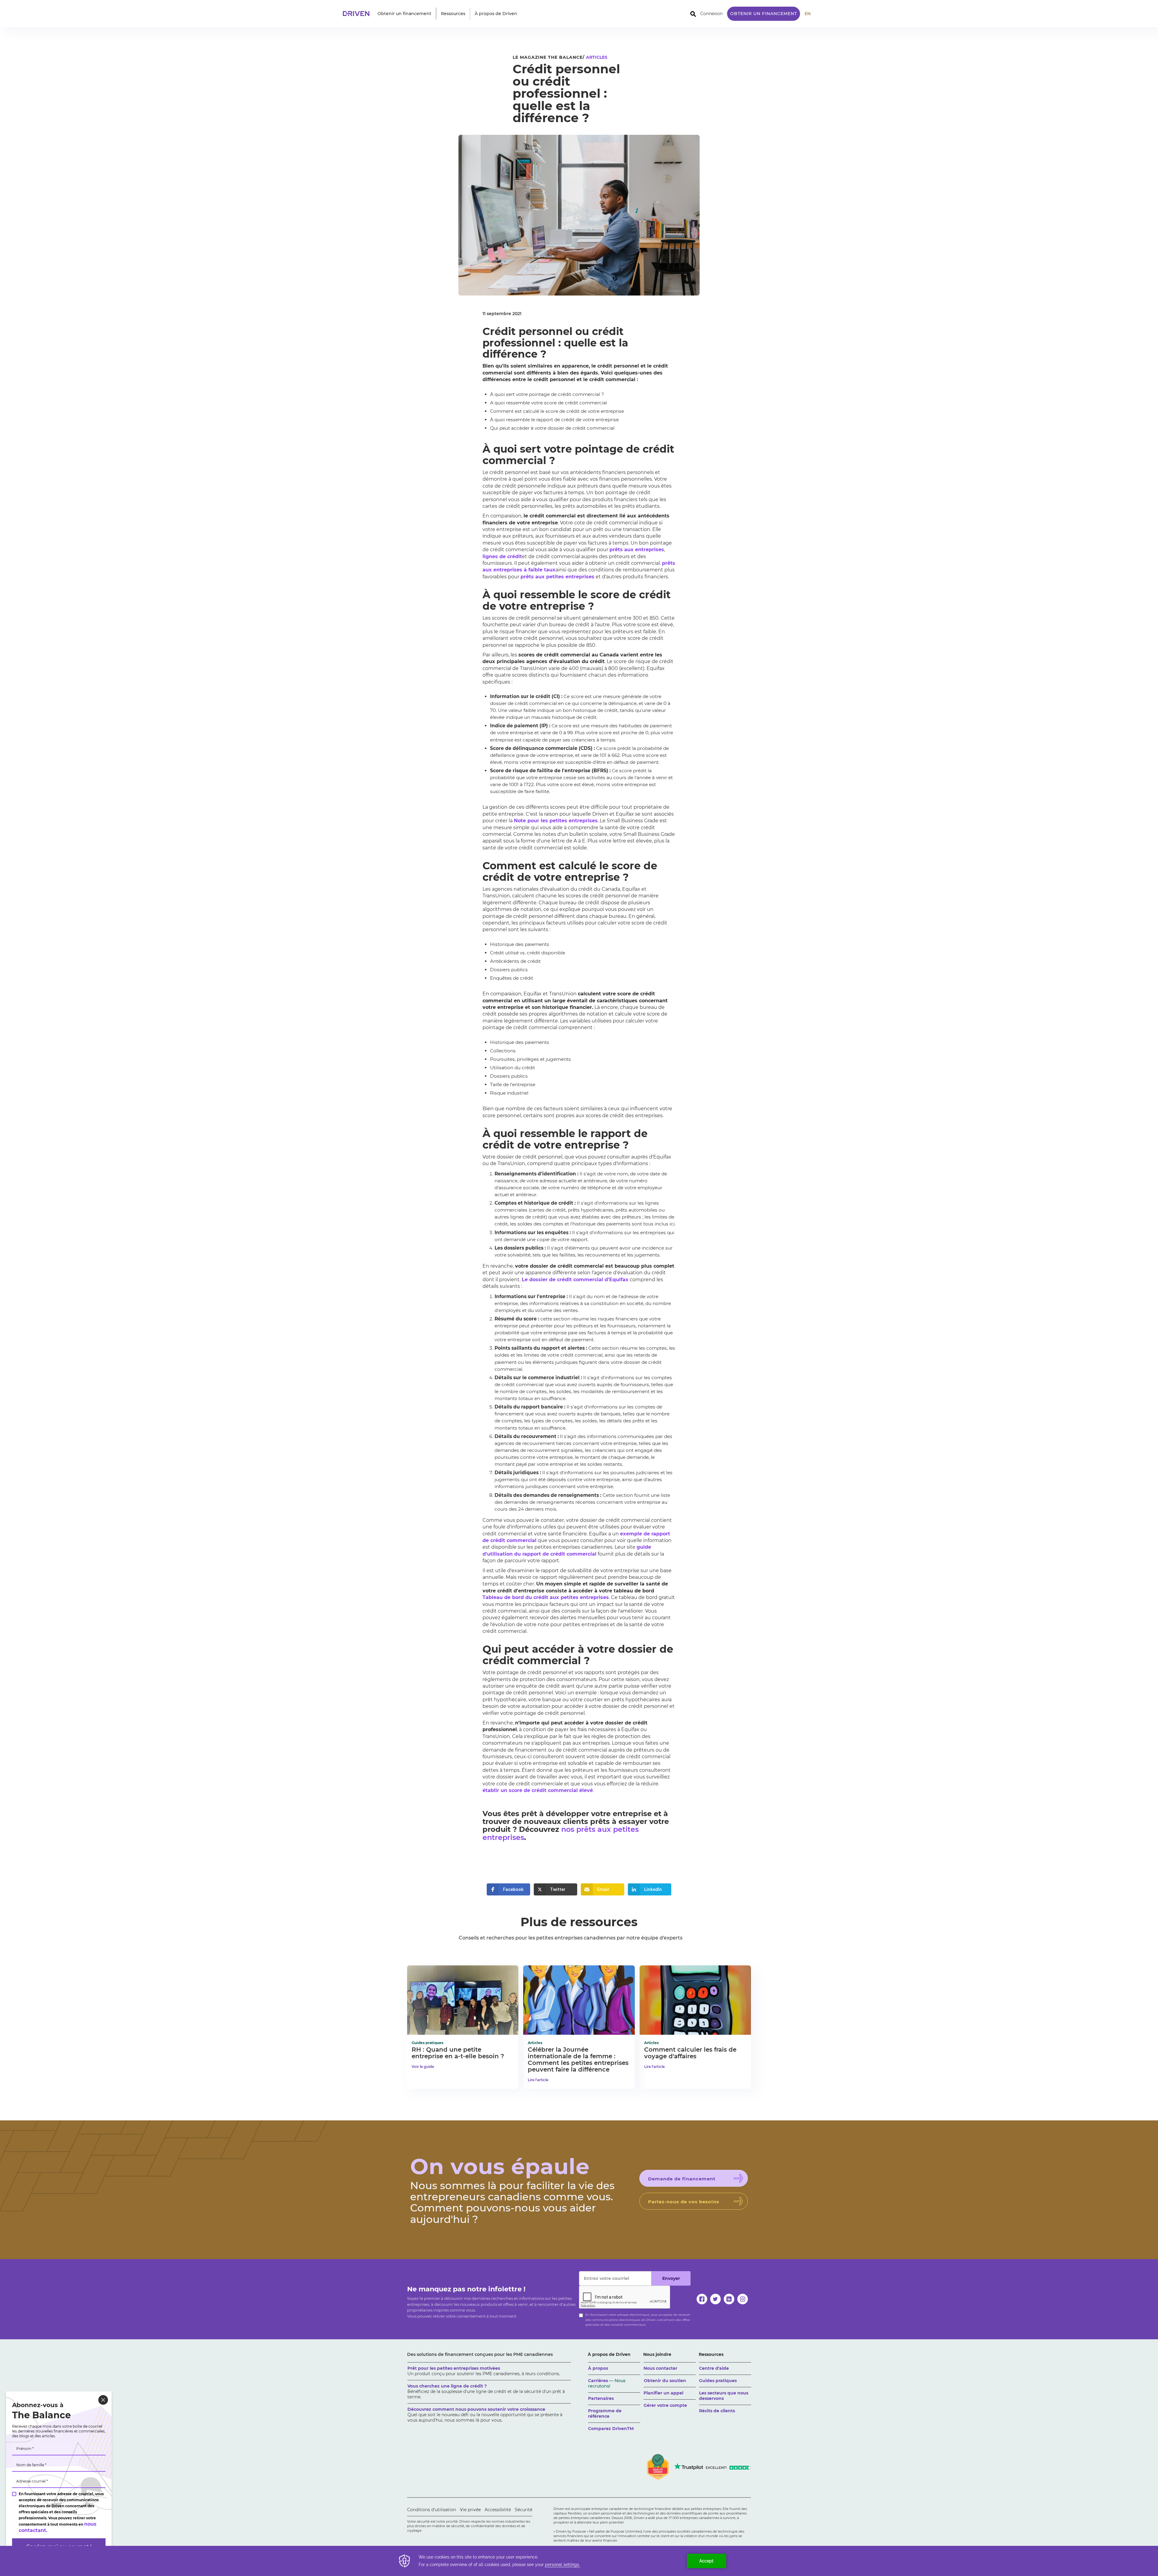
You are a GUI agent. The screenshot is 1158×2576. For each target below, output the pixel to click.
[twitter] (715, 2299)
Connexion (711, 14)
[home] (358, 14)
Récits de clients (717, 2411)
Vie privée (470, 2510)
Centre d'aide (714, 2368)
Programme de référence (605, 2413)
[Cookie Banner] (579, 2561)
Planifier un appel (663, 2393)
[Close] (103, 2400)
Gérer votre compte (665, 2405)
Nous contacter (660, 2368)
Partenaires (601, 2398)
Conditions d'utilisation (432, 2510)
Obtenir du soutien (665, 2381)
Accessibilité (498, 2510)
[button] (404, 14)
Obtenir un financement (764, 14)
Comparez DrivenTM (611, 2429)
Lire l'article (538, 2080)
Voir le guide (423, 2067)
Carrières (607, 2383)
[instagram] (743, 2299)
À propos (598, 2368)
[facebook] (702, 2299)
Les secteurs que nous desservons (724, 2396)
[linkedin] (729, 2299)
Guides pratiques (718, 2381)
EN (808, 14)
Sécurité (524, 2510)
